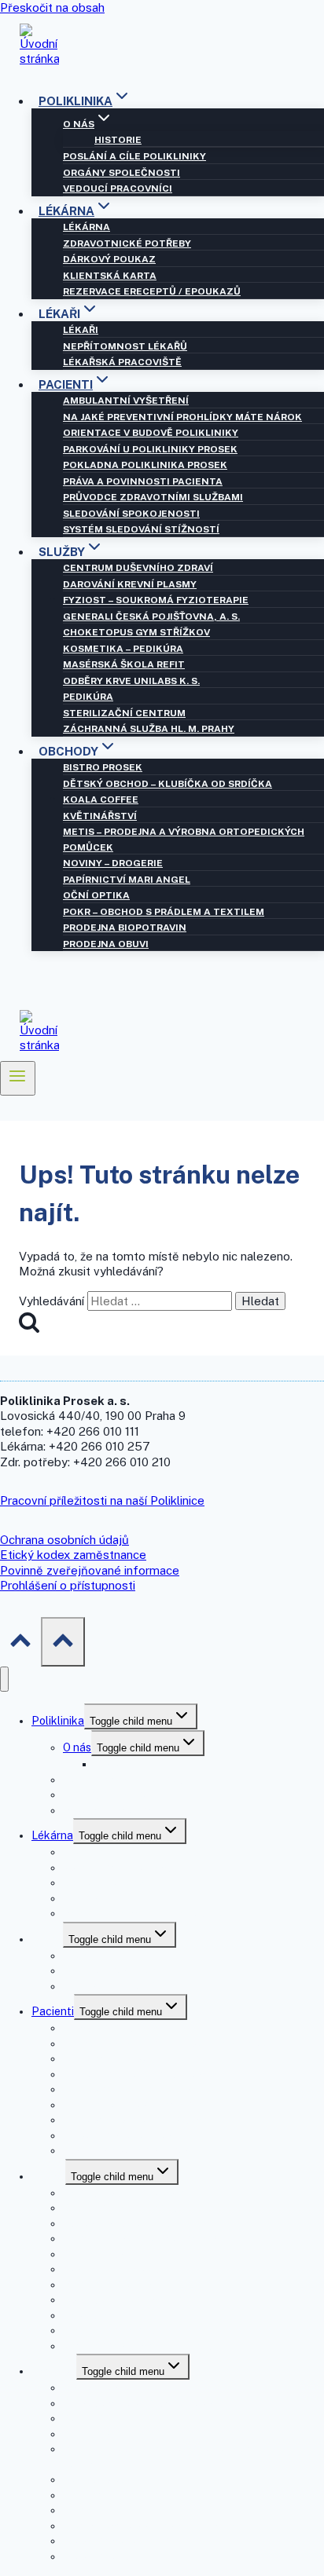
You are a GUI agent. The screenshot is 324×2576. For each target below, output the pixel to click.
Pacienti (53, 2011)
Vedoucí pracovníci (118, 188)
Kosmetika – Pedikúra (123, 649)
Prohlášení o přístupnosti (68, 1585)
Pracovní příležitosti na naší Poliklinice (102, 1500)
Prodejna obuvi (106, 944)
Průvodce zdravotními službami (153, 497)
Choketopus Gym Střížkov (136, 632)
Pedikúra (88, 697)
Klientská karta (110, 276)
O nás (77, 1747)
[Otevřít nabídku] (18, 1078)
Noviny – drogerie (113, 863)
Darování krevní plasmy (130, 584)
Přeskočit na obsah (52, 7)
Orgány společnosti (121, 173)
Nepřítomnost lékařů (125, 346)
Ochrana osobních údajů (64, 1540)
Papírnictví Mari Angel (127, 880)
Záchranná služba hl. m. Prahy (149, 729)
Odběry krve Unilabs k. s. (131, 681)
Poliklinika (58, 1721)
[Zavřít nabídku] (4, 1680)
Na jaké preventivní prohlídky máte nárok (182, 417)
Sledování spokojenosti (131, 514)
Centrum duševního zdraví (138, 568)
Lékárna (87, 227)
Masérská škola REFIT (124, 664)
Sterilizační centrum (124, 713)
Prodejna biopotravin (125, 928)
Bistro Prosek (103, 767)
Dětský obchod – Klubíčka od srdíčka (168, 784)
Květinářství (100, 816)
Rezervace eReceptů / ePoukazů (152, 291)
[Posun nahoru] (20, 1641)
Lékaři (81, 330)
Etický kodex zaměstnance (73, 1555)
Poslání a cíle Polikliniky (134, 156)
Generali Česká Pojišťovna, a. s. (151, 617)
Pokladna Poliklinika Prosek (145, 465)
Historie (118, 140)
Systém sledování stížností (141, 529)
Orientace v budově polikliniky (151, 433)
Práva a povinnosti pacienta (143, 481)
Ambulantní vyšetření (126, 401)
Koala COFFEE (101, 800)
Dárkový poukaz (109, 259)
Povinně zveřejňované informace (90, 1570)
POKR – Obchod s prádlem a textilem (164, 912)
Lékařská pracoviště (122, 362)
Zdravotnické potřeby (127, 243)
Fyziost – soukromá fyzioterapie (156, 600)
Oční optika (96, 895)
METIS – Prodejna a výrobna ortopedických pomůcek (184, 840)
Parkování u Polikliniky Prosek (150, 449)
